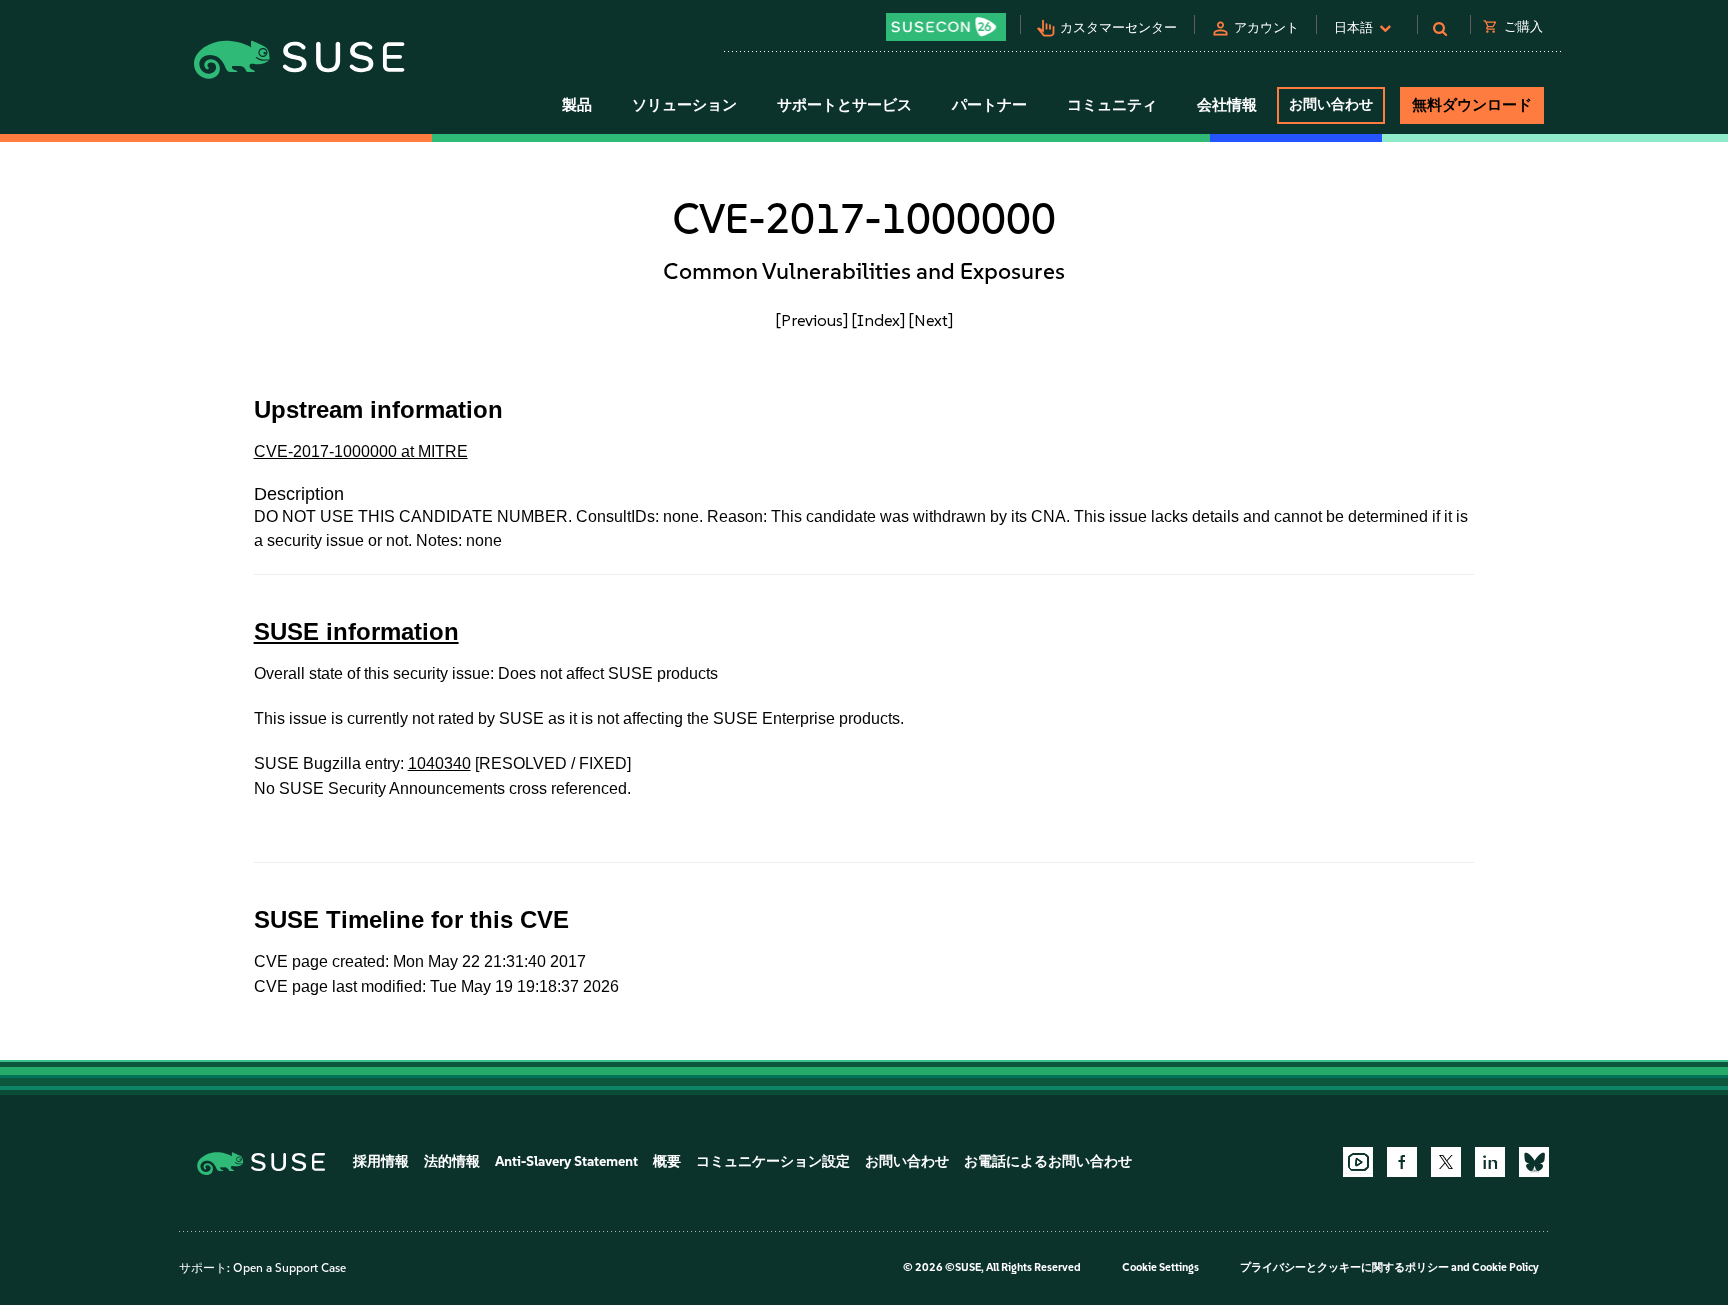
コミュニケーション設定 (773, 1161)
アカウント (1266, 27)
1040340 (439, 763)
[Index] (878, 320)
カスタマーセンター (1118, 27)
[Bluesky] (1534, 1162)
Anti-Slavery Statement (566, 1161)
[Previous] (812, 320)
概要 (667, 1161)
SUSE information (356, 631)
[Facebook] (1402, 1162)
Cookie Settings (1160, 1267)
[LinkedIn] (1490, 1162)
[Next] (931, 320)
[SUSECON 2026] (946, 27)
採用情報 (381, 1161)
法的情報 (452, 1161)
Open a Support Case (289, 1268)
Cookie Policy (1505, 1267)
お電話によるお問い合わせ (1048, 1161)
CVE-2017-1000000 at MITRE (361, 451)
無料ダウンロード (1472, 105)
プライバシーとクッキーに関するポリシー (1344, 1267)
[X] (1446, 1162)
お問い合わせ (1331, 104)
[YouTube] (1358, 1162)
